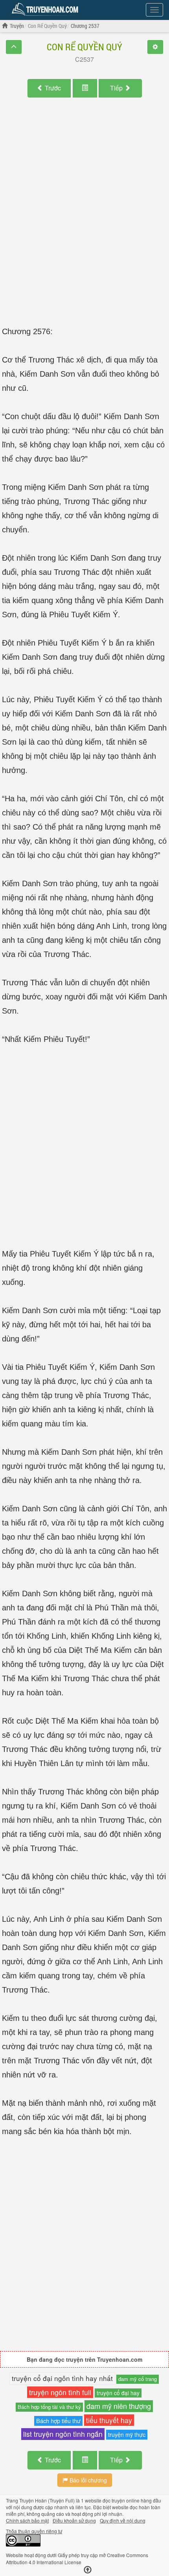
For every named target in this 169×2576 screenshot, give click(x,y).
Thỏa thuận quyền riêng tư (34, 2531)
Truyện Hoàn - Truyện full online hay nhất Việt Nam (46, 9)
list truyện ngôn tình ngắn (63, 2434)
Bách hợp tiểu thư (58, 2421)
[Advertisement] (84, 206)
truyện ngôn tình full (60, 2392)
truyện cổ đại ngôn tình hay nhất (62, 2378)
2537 (87, 59)
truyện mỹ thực (127, 2434)
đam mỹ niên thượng (119, 2406)
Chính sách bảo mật (27, 2520)
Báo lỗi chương (87, 2480)
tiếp (117, 88)
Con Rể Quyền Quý (84, 47)
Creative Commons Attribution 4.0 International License (77, 2558)
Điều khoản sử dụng (74, 2520)
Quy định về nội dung (123, 2520)
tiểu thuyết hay (109, 2420)
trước (53, 88)
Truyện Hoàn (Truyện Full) (47, 2500)
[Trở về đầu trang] (88, 2570)
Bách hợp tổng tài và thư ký (49, 2407)
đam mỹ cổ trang (138, 2379)
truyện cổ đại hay (118, 2393)
